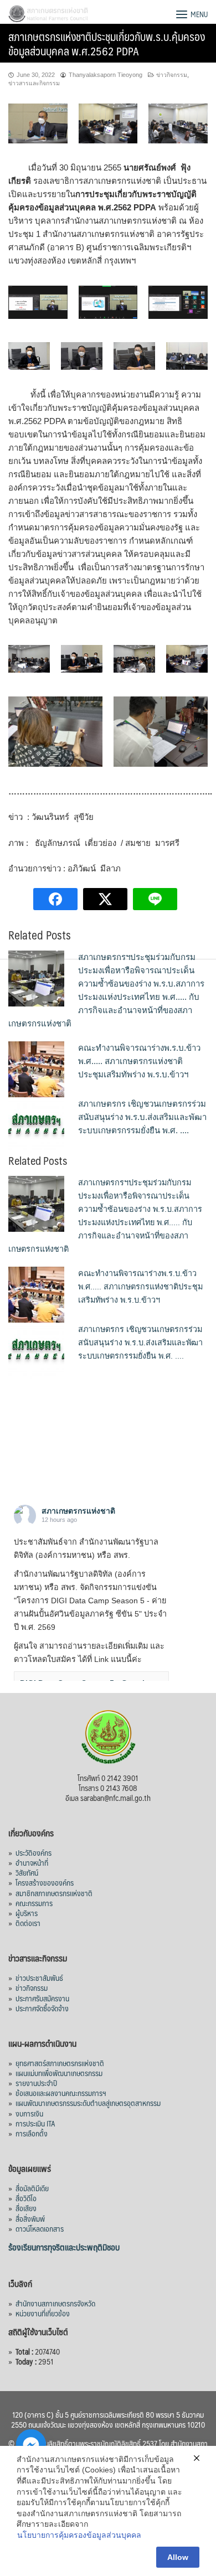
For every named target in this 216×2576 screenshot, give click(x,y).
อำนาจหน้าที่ (32, 1862)
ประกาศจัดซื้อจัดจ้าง (42, 2008)
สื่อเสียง (26, 2208)
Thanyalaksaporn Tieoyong (106, 75)
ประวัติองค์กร (34, 1852)
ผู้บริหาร (27, 1913)
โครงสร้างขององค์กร (45, 1882)
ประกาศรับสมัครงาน (42, 1998)
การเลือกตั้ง (32, 2133)
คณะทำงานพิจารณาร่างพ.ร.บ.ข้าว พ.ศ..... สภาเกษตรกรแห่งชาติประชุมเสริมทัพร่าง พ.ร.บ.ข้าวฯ (139, 1061)
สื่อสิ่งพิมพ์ (30, 2218)
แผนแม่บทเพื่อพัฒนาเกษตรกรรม (59, 2073)
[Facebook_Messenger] (31, 2444)
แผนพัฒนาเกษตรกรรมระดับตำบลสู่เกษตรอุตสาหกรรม (88, 2103)
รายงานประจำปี (36, 2083)
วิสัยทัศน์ (27, 1872)
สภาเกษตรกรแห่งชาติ (78, 1511)
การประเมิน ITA (35, 2123)
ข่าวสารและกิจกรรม (34, 83)
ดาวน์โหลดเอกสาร (40, 2228)
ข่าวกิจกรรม (172, 75)
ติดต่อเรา (28, 1923)
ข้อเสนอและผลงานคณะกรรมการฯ (61, 2093)
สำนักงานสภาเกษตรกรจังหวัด (55, 2303)
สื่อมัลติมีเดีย (32, 2188)
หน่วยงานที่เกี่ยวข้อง (43, 2313)
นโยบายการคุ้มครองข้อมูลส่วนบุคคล (79, 2535)
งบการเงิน (29, 2113)
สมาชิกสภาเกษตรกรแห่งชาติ (54, 1893)
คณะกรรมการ (34, 1903)
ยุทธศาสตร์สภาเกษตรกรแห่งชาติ (60, 2063)
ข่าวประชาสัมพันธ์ (39, 1978)
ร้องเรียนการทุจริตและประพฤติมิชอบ (64, 2247)
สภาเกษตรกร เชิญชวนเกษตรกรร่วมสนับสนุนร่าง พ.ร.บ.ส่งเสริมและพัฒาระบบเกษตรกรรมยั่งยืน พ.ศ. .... (142, 1117)
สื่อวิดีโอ (26, 2198)
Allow (178, 2557)
